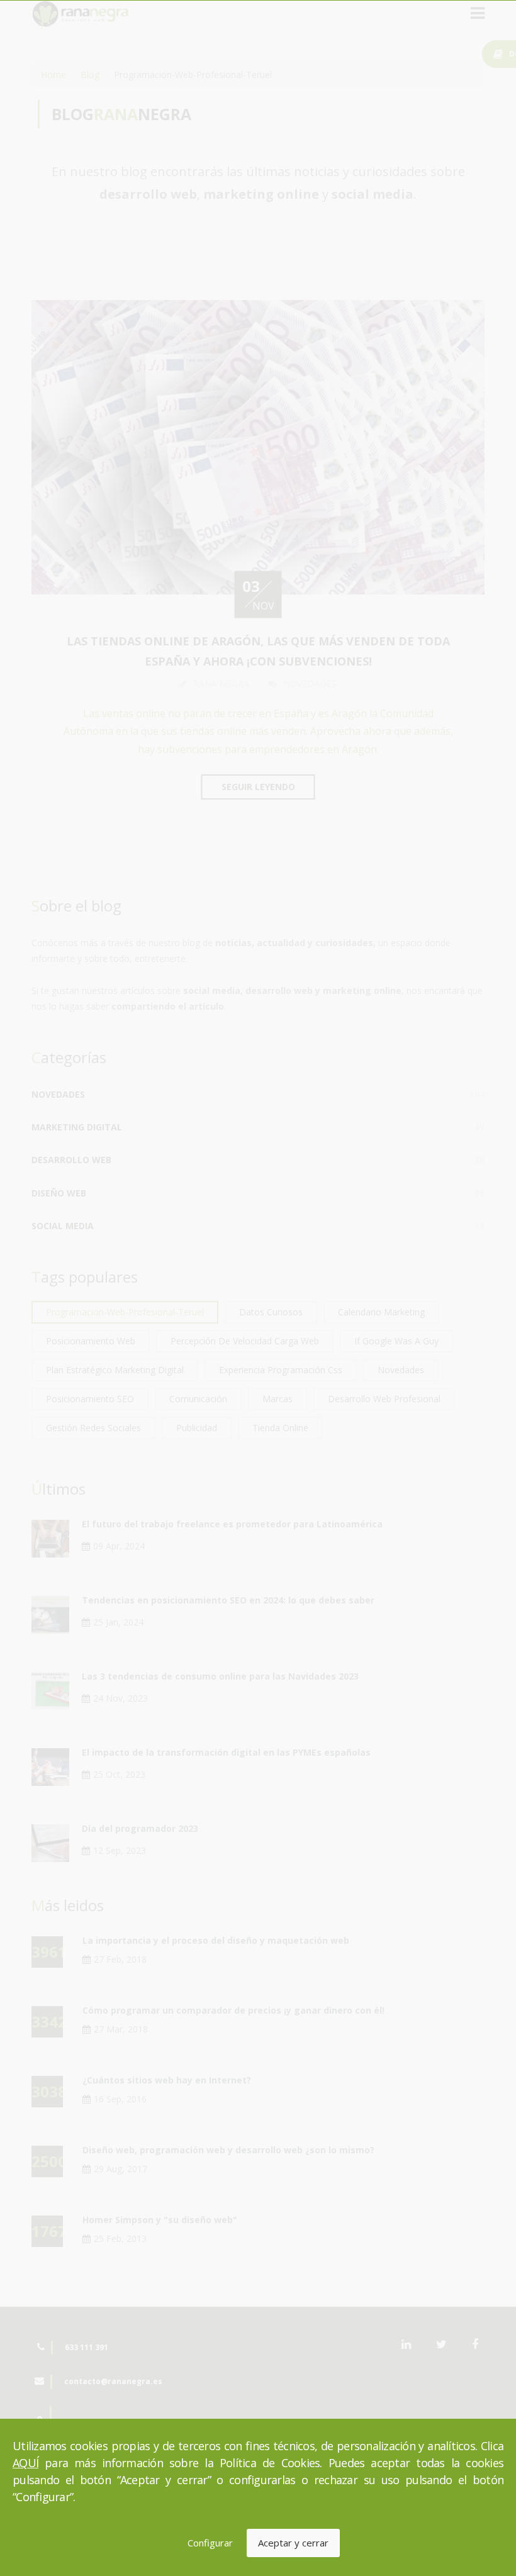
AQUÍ (25, 2463)
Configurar (210, 2543)
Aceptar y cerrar (293, 2543)
